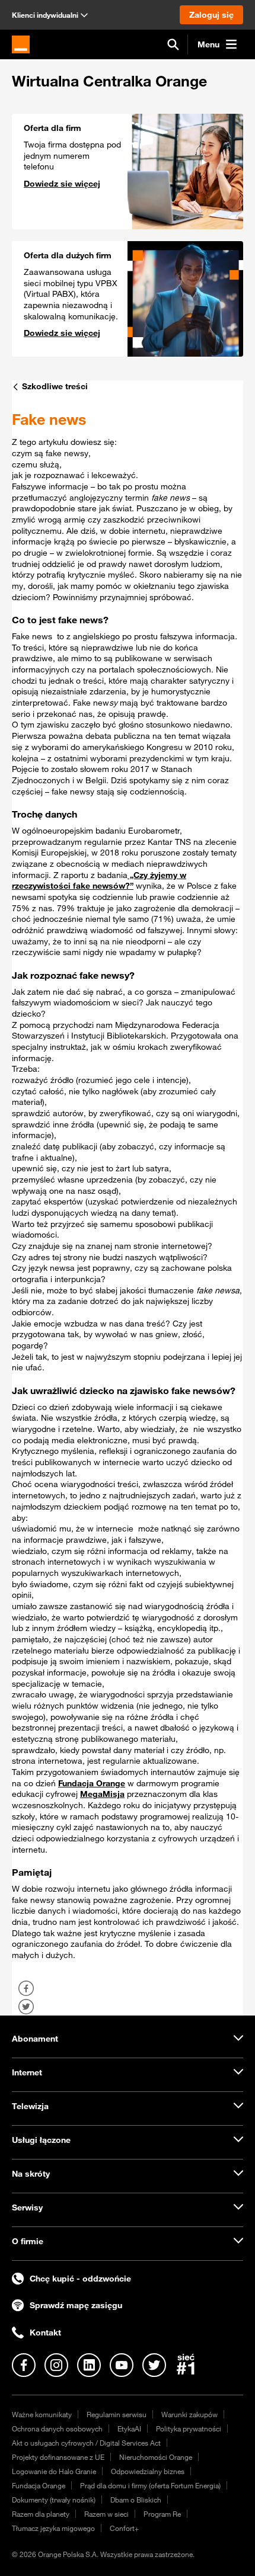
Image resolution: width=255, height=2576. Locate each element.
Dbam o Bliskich (136, 2500)
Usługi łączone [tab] (41, 2140)
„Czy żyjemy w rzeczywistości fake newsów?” (99, 881)
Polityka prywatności (189, 2428)
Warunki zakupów (189, 2414)
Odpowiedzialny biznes (148, 2471)
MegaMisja (102, 1794)
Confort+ (124, 2528)
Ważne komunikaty (42, 2414)
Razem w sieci (106, 2514)
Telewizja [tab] (30, 2106)
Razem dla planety (41, 2514)
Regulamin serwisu (117, 2414)
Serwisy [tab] (27, 2207)
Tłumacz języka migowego (53, 2528)
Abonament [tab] (35, 2039)
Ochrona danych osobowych (57, 2428)
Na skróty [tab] (31, 2174)
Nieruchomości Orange (156, 2457)
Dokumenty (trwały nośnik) (54, 2500)
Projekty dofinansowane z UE (58, 2457)
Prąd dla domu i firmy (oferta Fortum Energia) (150, 2485)
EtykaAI (129, 2428)
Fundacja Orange (92, 1783)
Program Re (162, 2514)
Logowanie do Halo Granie (54, 2471)
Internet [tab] (27, 2072)
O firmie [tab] (28, 2241)
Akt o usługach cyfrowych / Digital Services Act (86, 2443)
